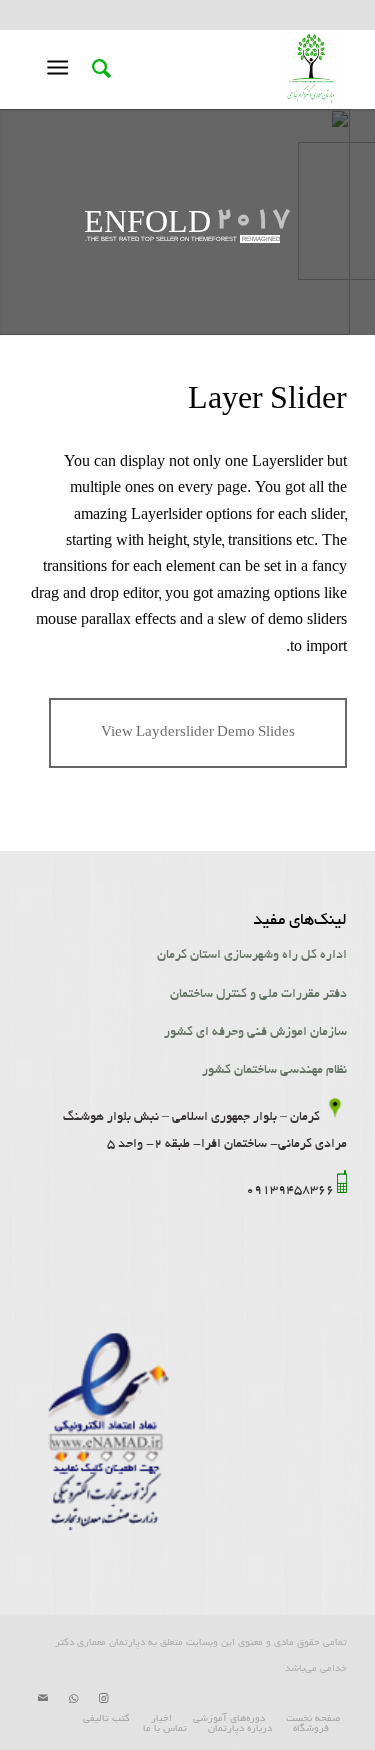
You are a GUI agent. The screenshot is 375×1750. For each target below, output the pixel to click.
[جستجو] (98, 69)
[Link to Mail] (43, 1699)
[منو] (61, 69)
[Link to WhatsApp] (73, 1699)
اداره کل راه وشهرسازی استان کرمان (252, 956)
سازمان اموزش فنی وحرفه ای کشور (255, 1033)
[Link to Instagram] (103, 1699)
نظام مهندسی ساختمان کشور (274, 1071)
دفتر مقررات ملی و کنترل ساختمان (258, 995)
